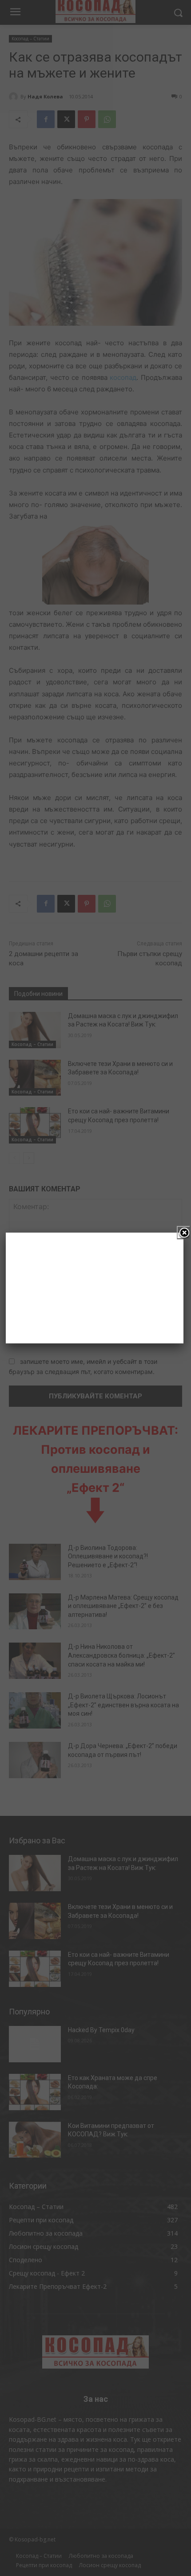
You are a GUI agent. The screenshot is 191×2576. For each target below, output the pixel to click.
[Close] (183, 1233)
